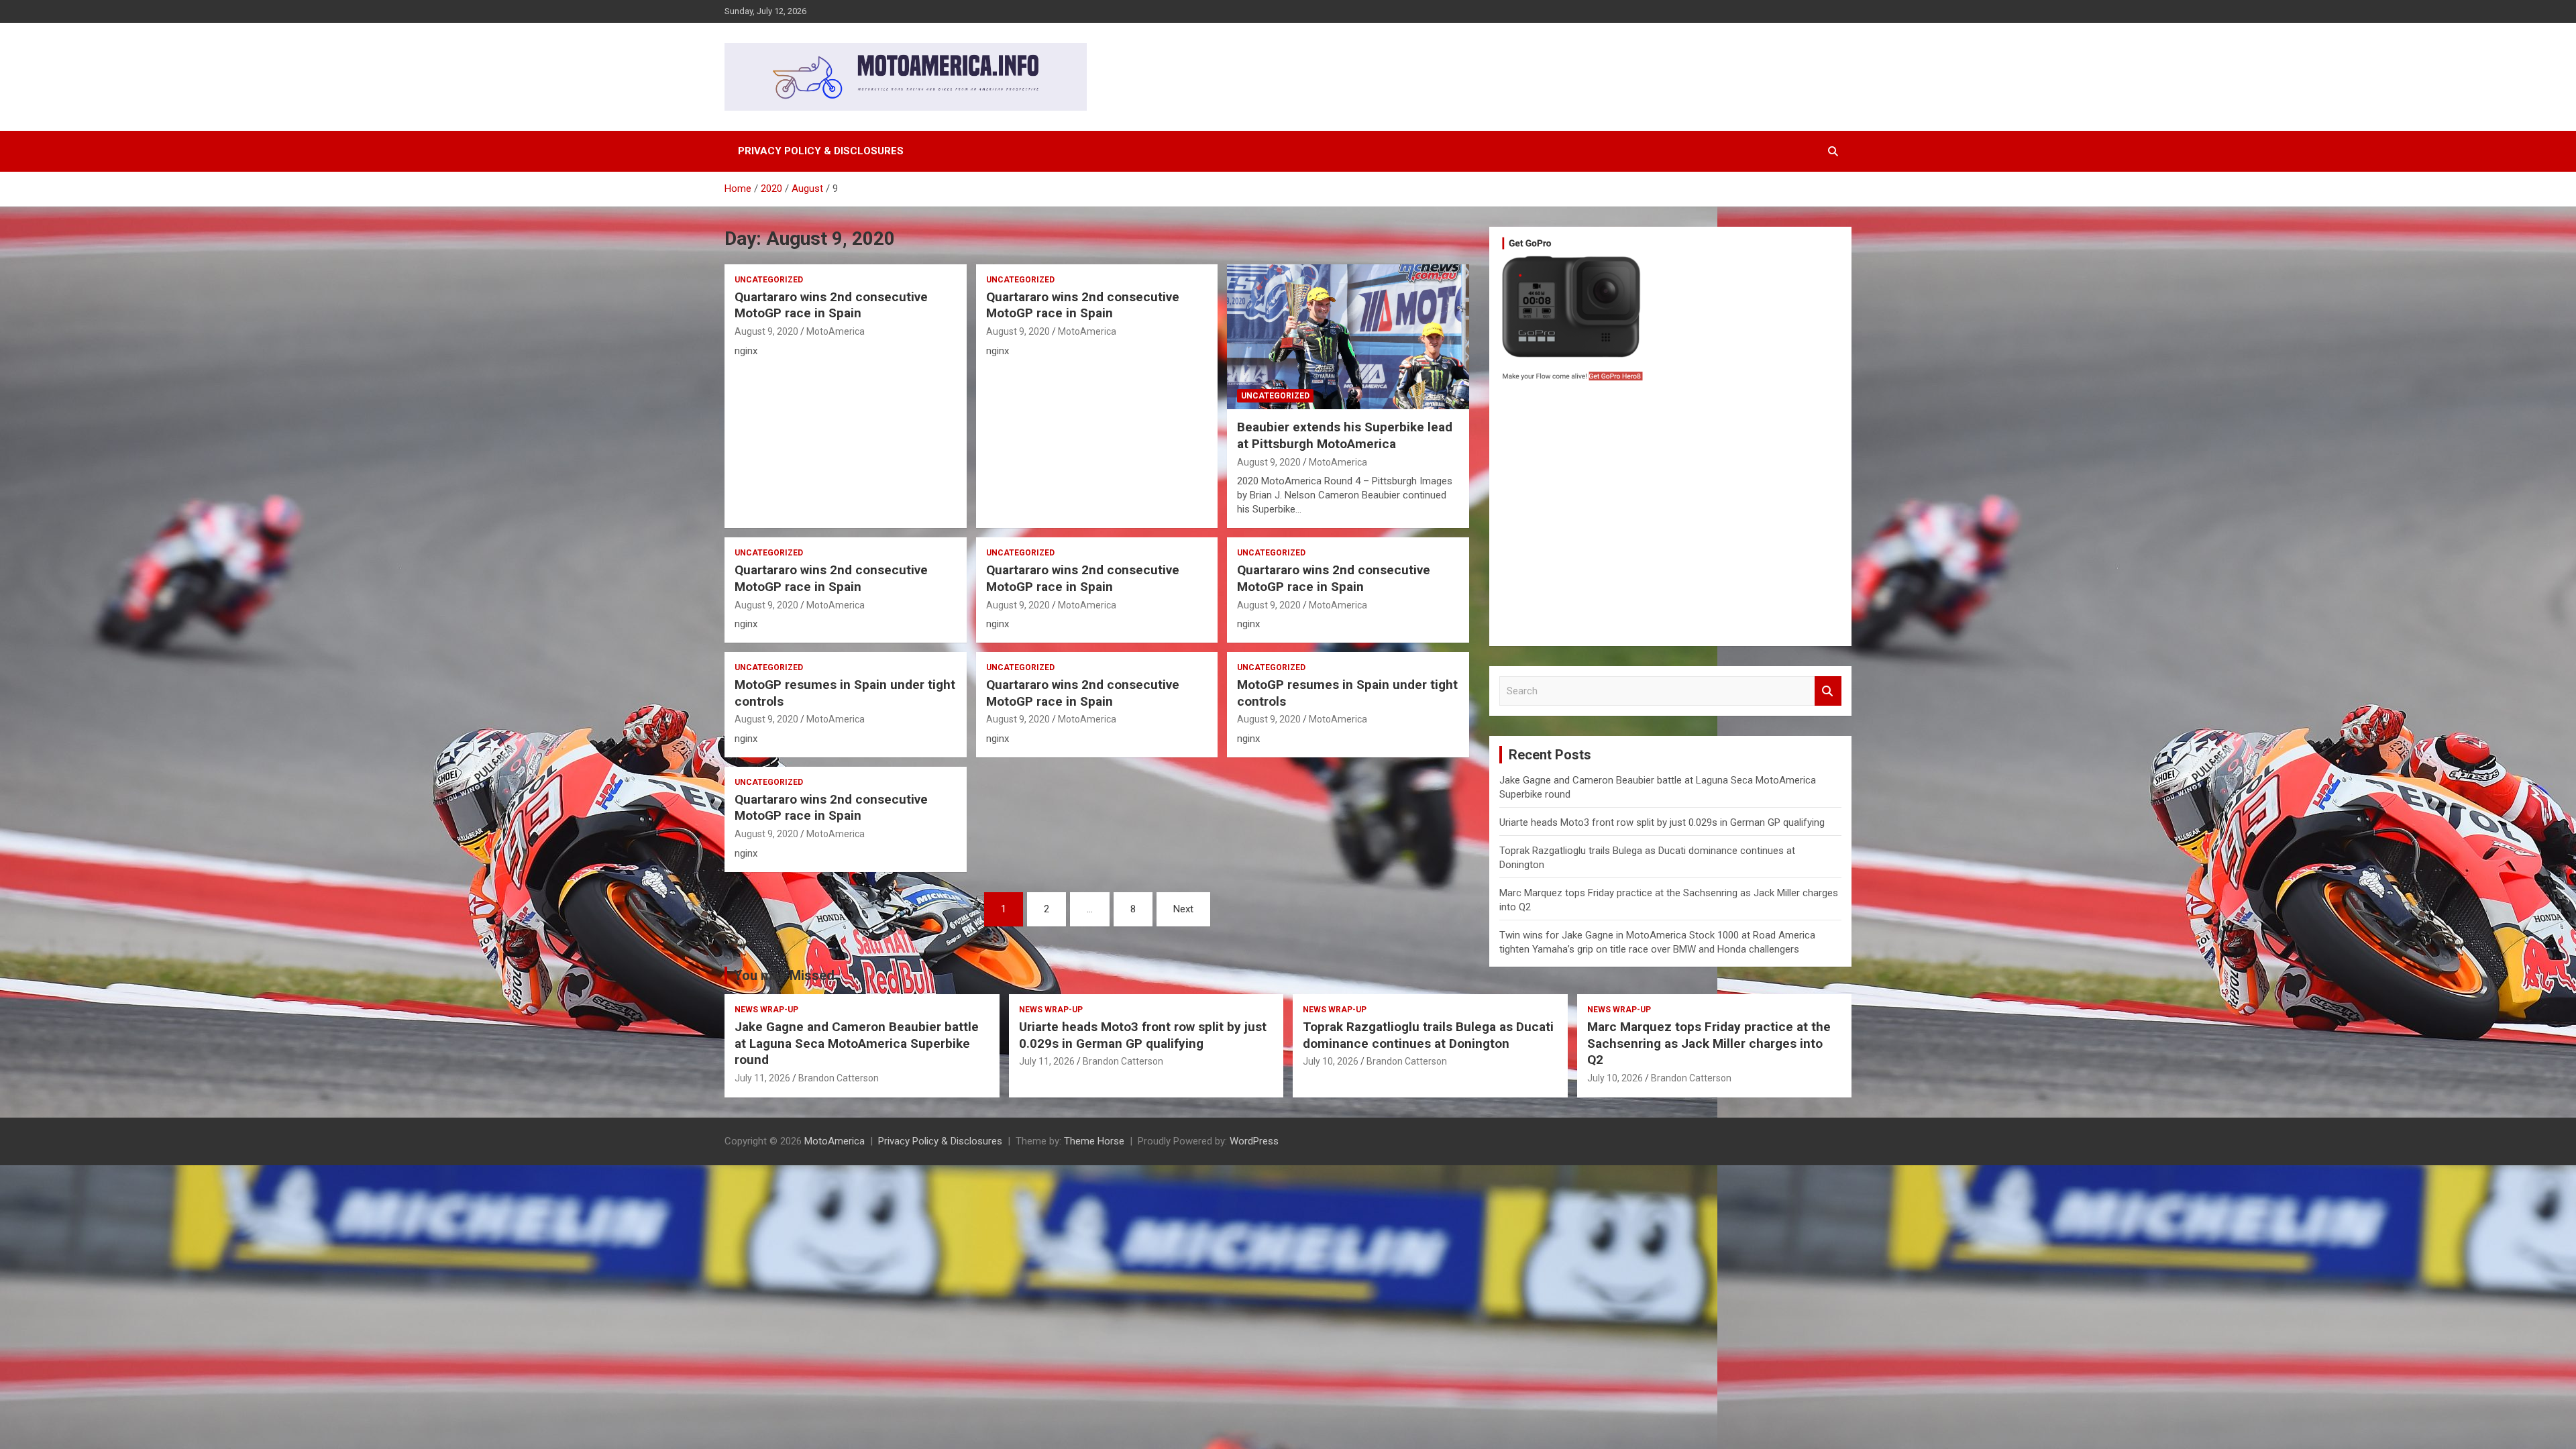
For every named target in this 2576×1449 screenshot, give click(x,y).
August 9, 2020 (766, 331)
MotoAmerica (836, 331)
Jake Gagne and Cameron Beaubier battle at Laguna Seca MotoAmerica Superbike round (857, 1043)
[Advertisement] (1670, 517)
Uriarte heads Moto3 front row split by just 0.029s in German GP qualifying (1662, 822)
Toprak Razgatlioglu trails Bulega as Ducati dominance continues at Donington (1428, 1035)
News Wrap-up (766, 1010)
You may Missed (784, 975)
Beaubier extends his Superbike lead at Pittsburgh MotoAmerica (1345, 435)
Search (1828, 691)
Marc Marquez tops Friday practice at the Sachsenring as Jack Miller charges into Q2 (1709, 1043)
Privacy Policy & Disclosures (821, 151)
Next (1183, 909)
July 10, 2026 (1331, 1061)
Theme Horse (1094, 1141)
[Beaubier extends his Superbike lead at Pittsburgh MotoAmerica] (1348, 337)
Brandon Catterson (839, 1078)
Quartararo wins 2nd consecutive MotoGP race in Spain (831, 305)
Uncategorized (769, 280)
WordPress (1254, 1141)
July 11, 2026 (762, 1078)
